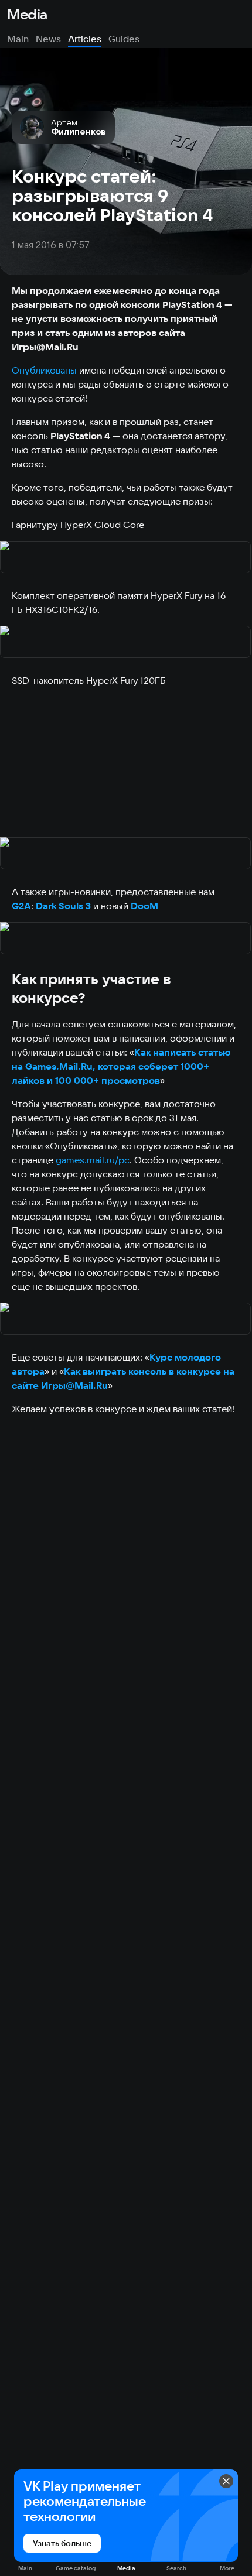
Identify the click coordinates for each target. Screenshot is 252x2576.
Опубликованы (44, 370)
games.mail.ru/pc (93, 1160)
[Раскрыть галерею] (126, 558)
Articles (85, 39)
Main (18, 39)
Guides (124, 39)
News (48, 39)
